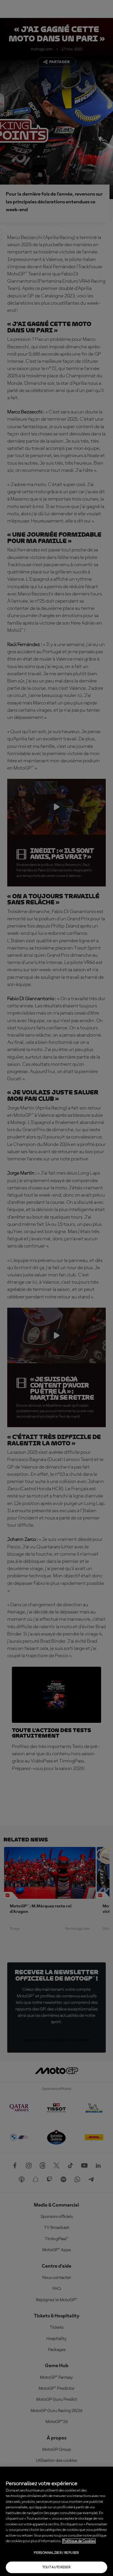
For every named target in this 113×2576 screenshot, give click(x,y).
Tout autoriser (56, 2567)
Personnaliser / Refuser (56, 2553)
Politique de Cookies (79, 2541)
